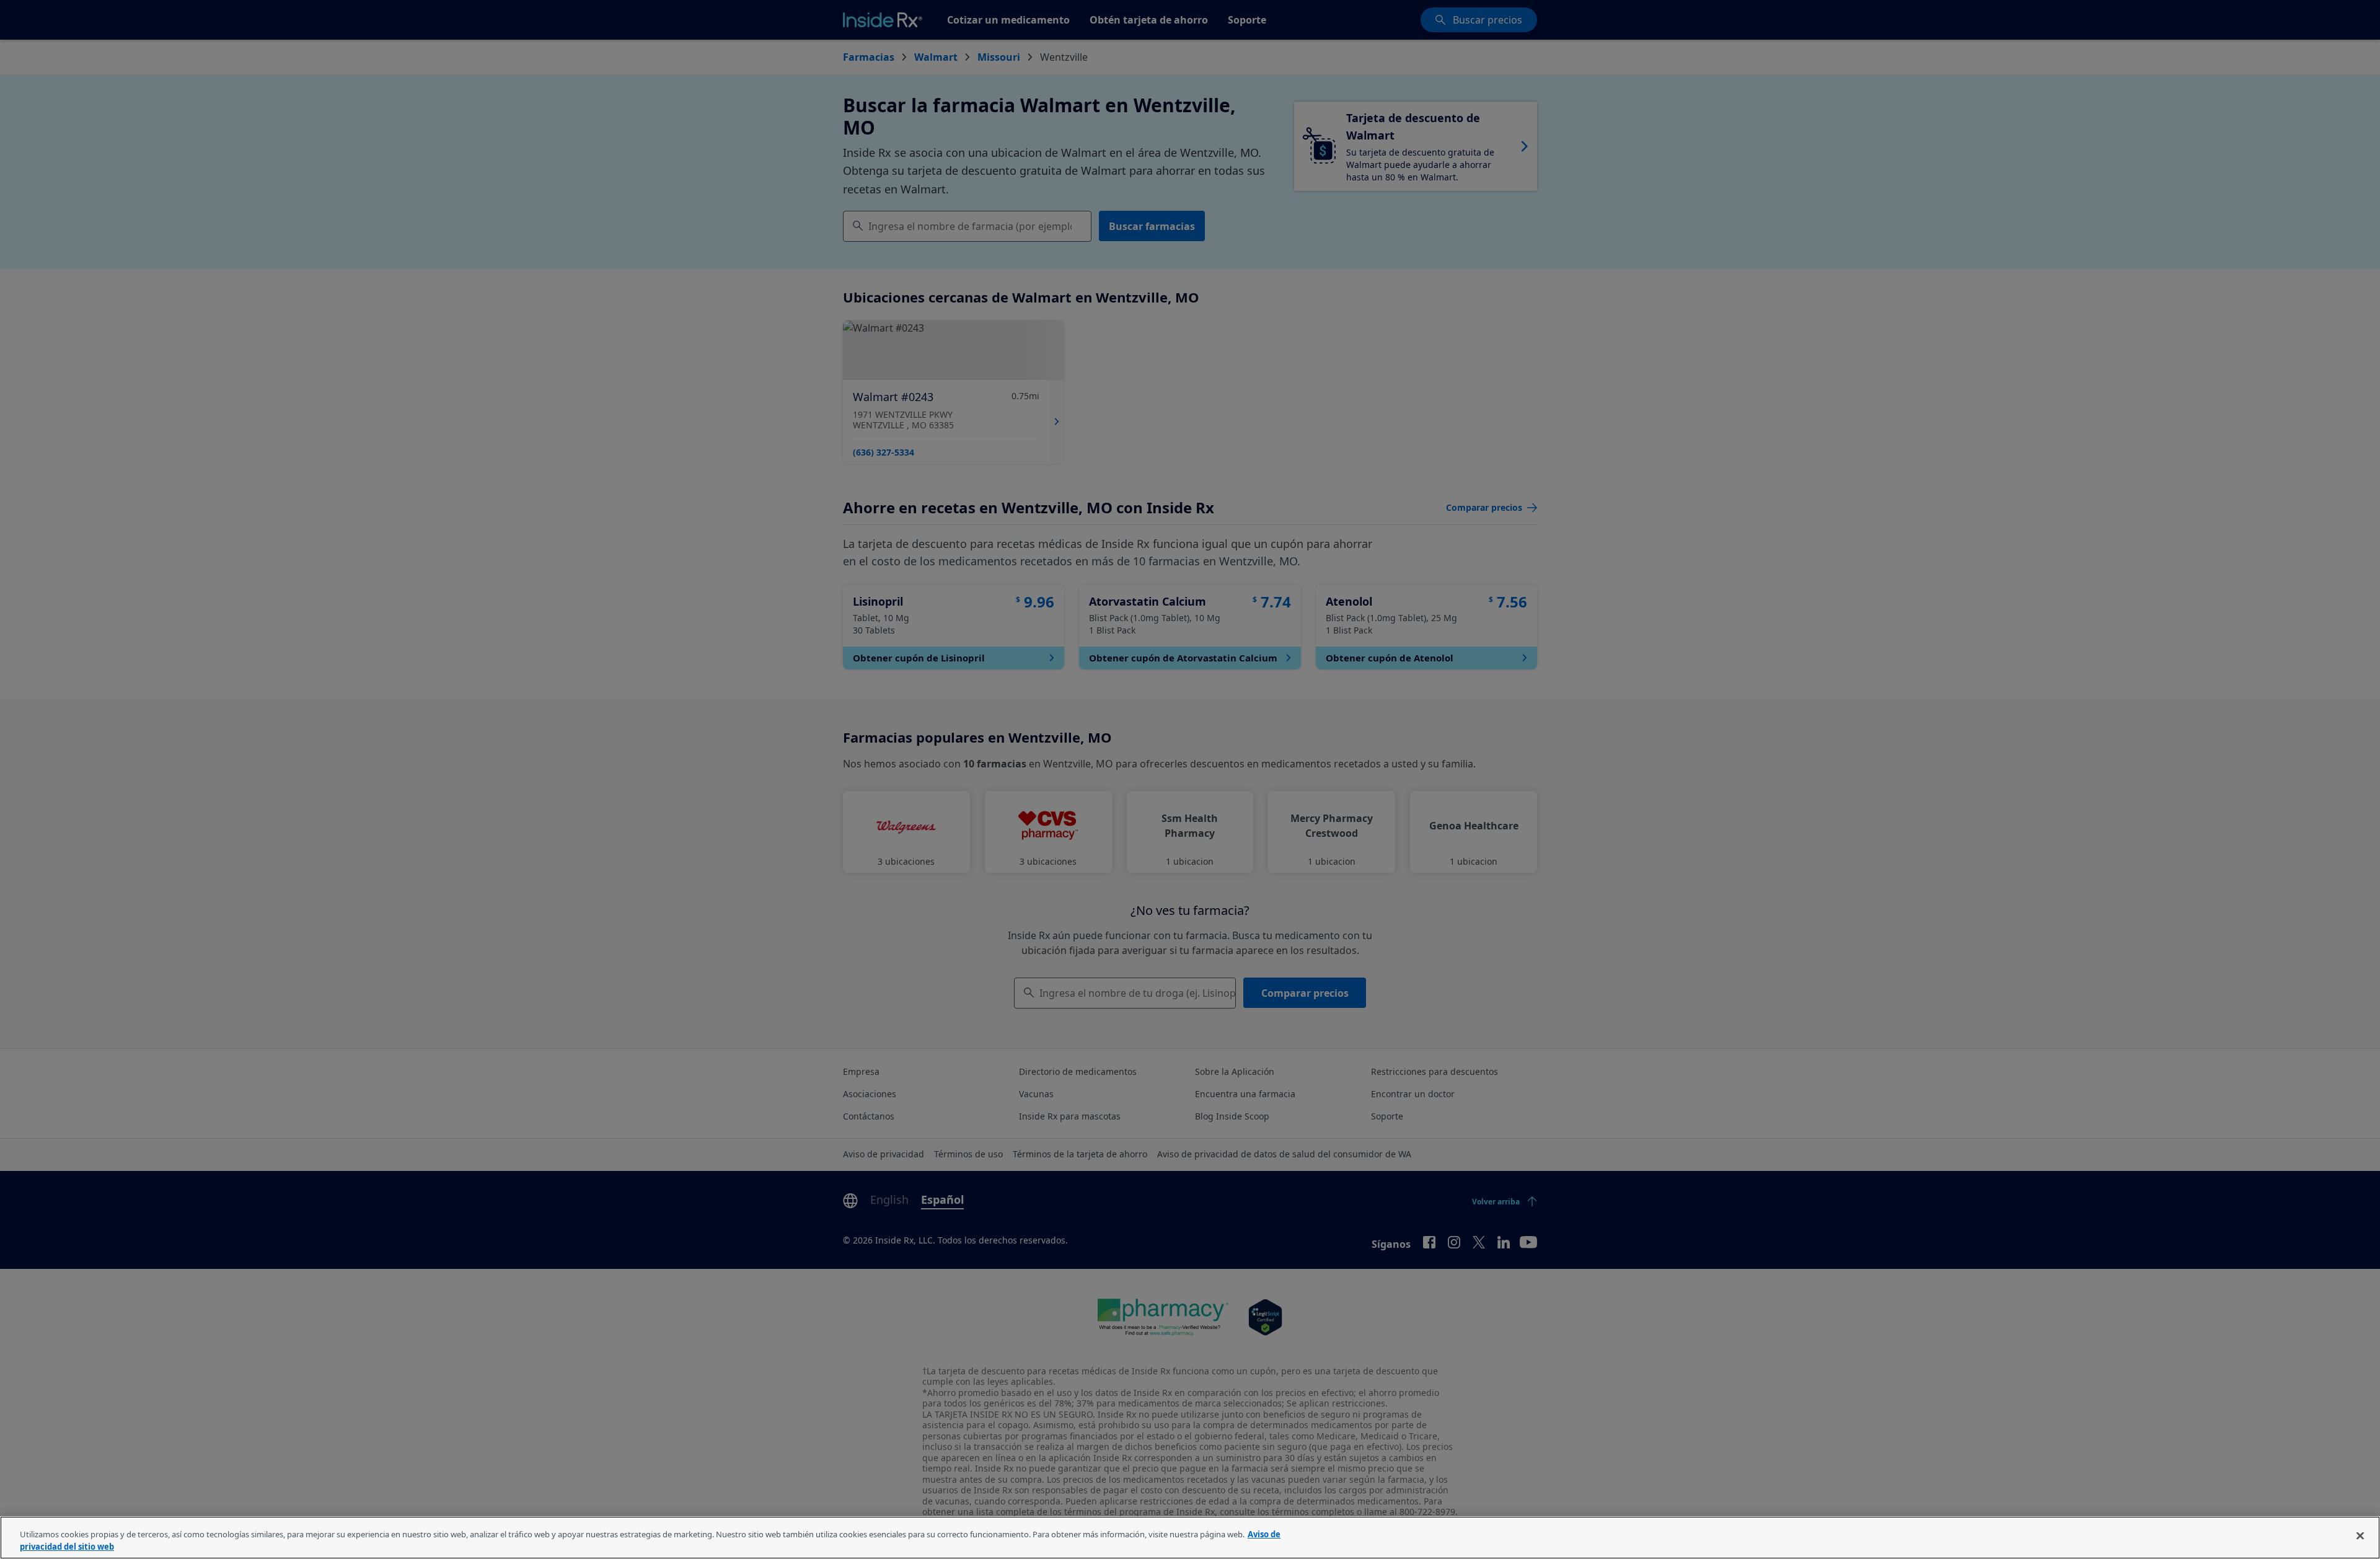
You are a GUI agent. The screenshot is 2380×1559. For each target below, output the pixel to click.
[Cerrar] (2360, 1536)
